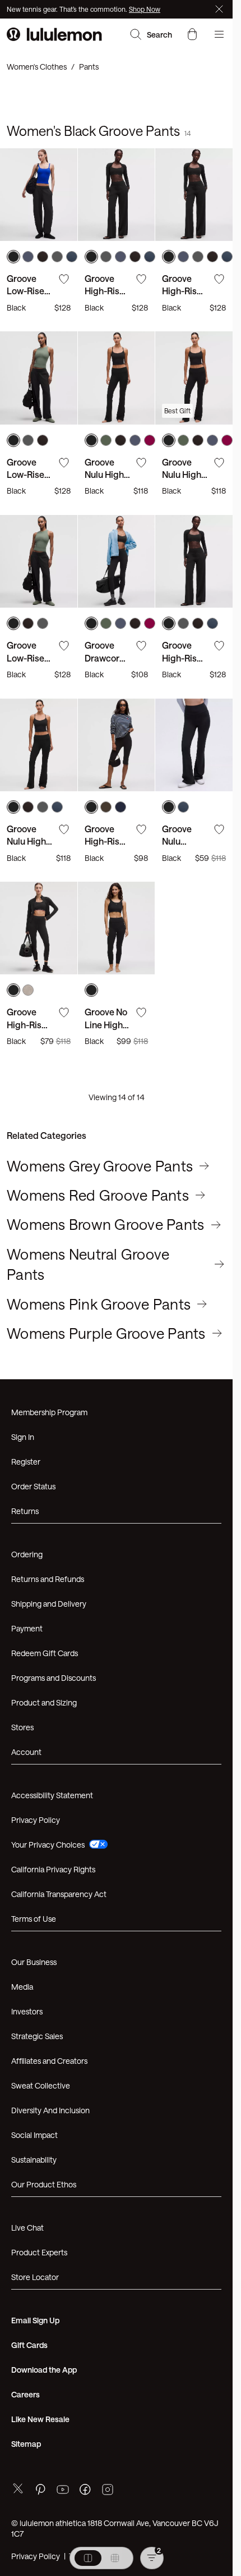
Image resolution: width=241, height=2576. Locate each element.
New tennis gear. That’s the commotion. (68, 9)
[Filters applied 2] (152, 2558)
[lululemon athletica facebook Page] (85, 2491)
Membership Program (49, 1412)
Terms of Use (34, 1919)
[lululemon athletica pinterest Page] (40, 2491)
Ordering (27, 1554)
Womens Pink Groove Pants (99, 1304)
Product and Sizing (44, 1702)
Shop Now (145, 9)
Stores (22, 1727)
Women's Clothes (37, 67)
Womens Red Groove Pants (98, 1195)
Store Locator (35, 2277)
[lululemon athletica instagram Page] (108, 2491)
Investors (27, 2011)
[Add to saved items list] (64, 279)
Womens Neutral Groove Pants (88, 1264)
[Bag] (192, 34)
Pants (89, 67)
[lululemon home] (54, 34)
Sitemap (26, 2444)
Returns (25, 1511)
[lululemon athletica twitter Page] (18, 2490)
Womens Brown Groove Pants (106, 1224)
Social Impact (34, 2135)
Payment (27, 1628)
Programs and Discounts (54, 1678)
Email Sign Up (35, 2320)
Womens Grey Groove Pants (100, 1166)
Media (22, 1987)
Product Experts (39, 2252)
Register (26, 1462)
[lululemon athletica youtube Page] (63, 2491)
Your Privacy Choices (48, 1845)
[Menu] (219, 34)
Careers (26, 2394)
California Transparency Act (59, 1894)
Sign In (23, 1437)
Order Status (33, 1486)
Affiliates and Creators (49, 2061)
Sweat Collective (41, 2085)
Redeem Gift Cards (45, 1653)
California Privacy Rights (53, 1869)
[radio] (88, 2558)
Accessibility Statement (52, 1795)
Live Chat (27, 2228)
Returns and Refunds (48, 1579)
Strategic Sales (37, 2036)
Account (26, 1752)
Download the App (44, 2370)
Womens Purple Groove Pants (106, 1333)
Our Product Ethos (44, 2184)
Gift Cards (29, 2345)
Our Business (34, 1962)
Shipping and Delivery (49, 1604)
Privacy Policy (36, 1820)
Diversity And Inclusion (50, 2110)
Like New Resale (40, 2419)
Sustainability (34, 2160)
